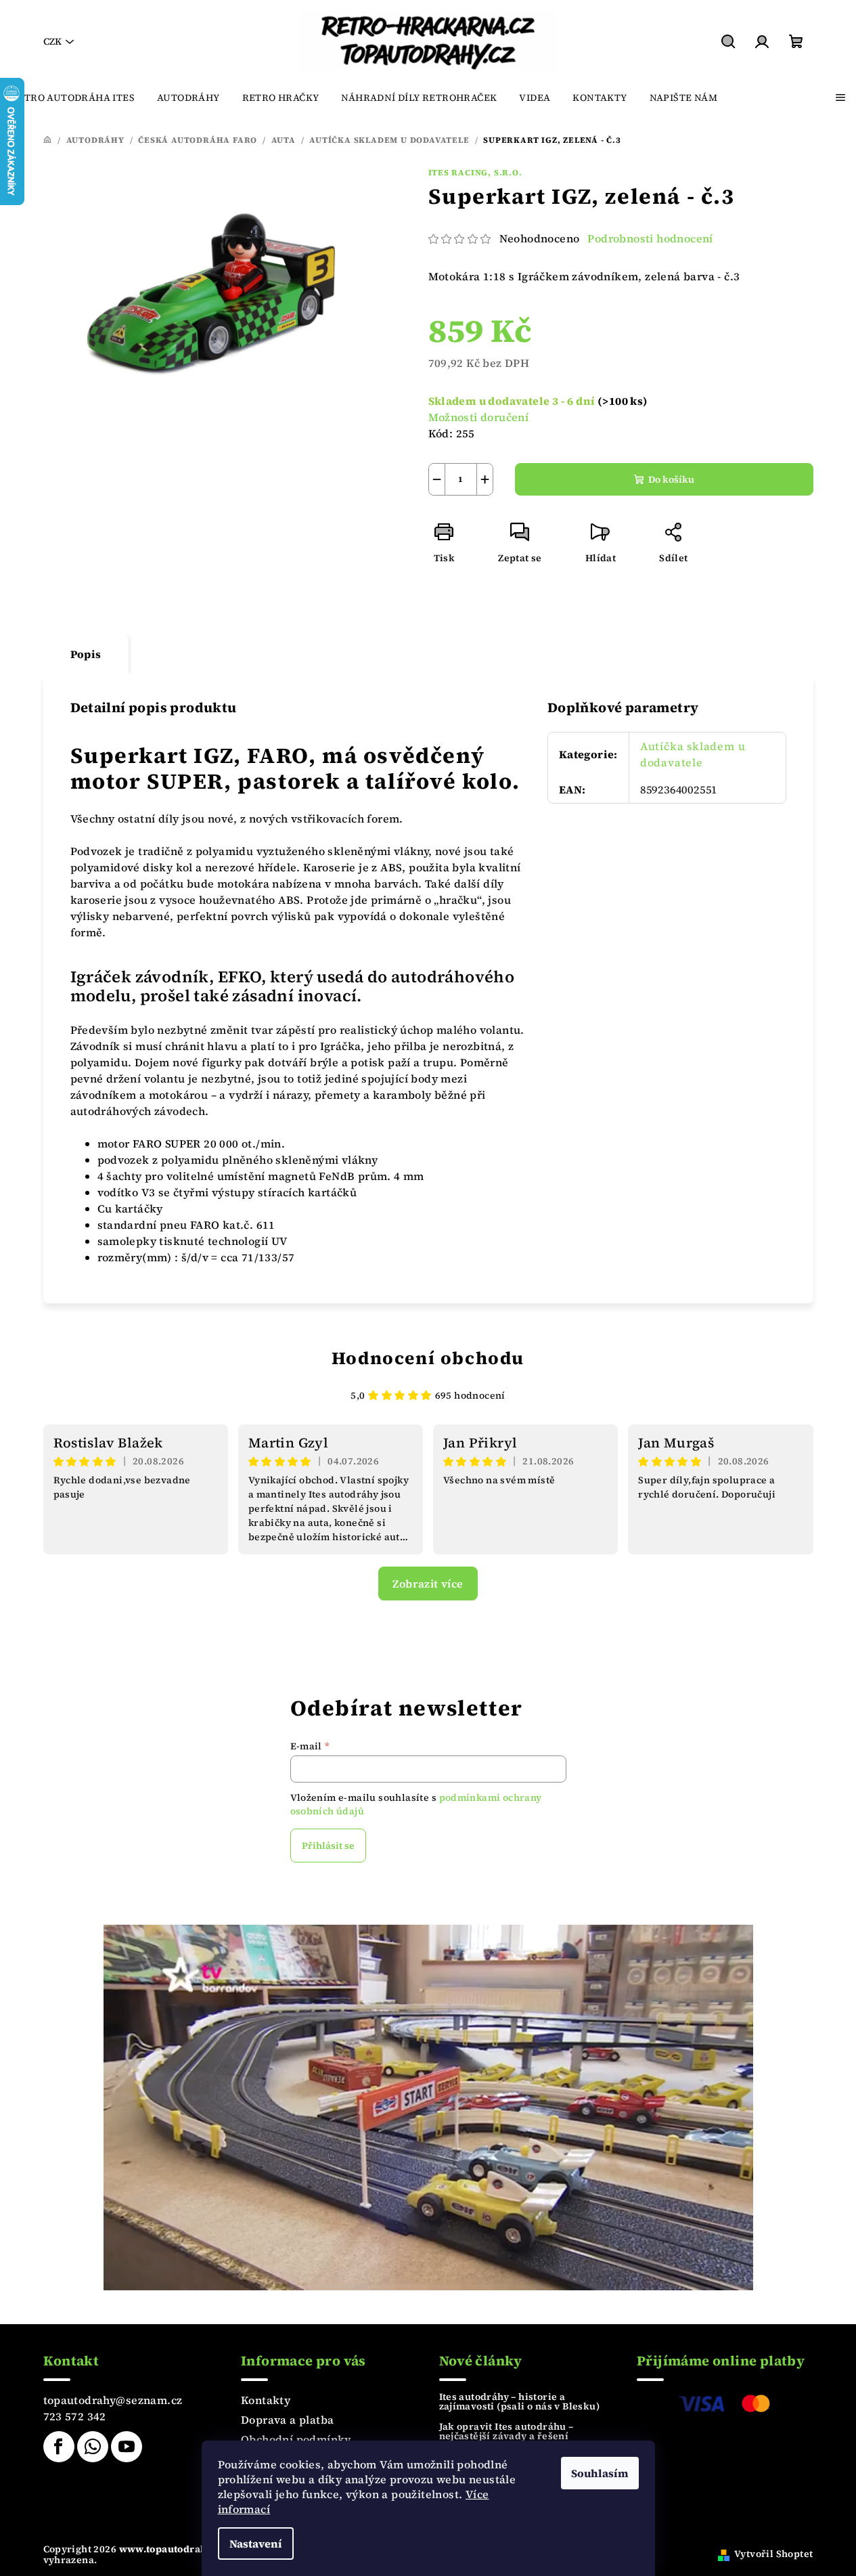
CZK (52, 41)
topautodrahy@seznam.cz (113, 2400)
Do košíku (671, 479)
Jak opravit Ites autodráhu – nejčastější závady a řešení (506, 2431)
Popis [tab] (86, 654)
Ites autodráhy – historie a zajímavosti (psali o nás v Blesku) (520, 2401)
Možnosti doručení (479, 417)
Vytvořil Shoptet (773, 2554)
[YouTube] (127, 2447)
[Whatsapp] (93, 2447)
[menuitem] (73, 97)
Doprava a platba (287, 2420)
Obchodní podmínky (296, 2439)
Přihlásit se (328, 1846)
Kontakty (266, 2400)
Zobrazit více (428, 1584)
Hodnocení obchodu (428, 1358)
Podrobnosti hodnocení (650, 238)
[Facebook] (59, 2447)
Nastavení (256, 2544)
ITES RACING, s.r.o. (475, 173)
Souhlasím (600, 2473)
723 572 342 (75, 2416)
